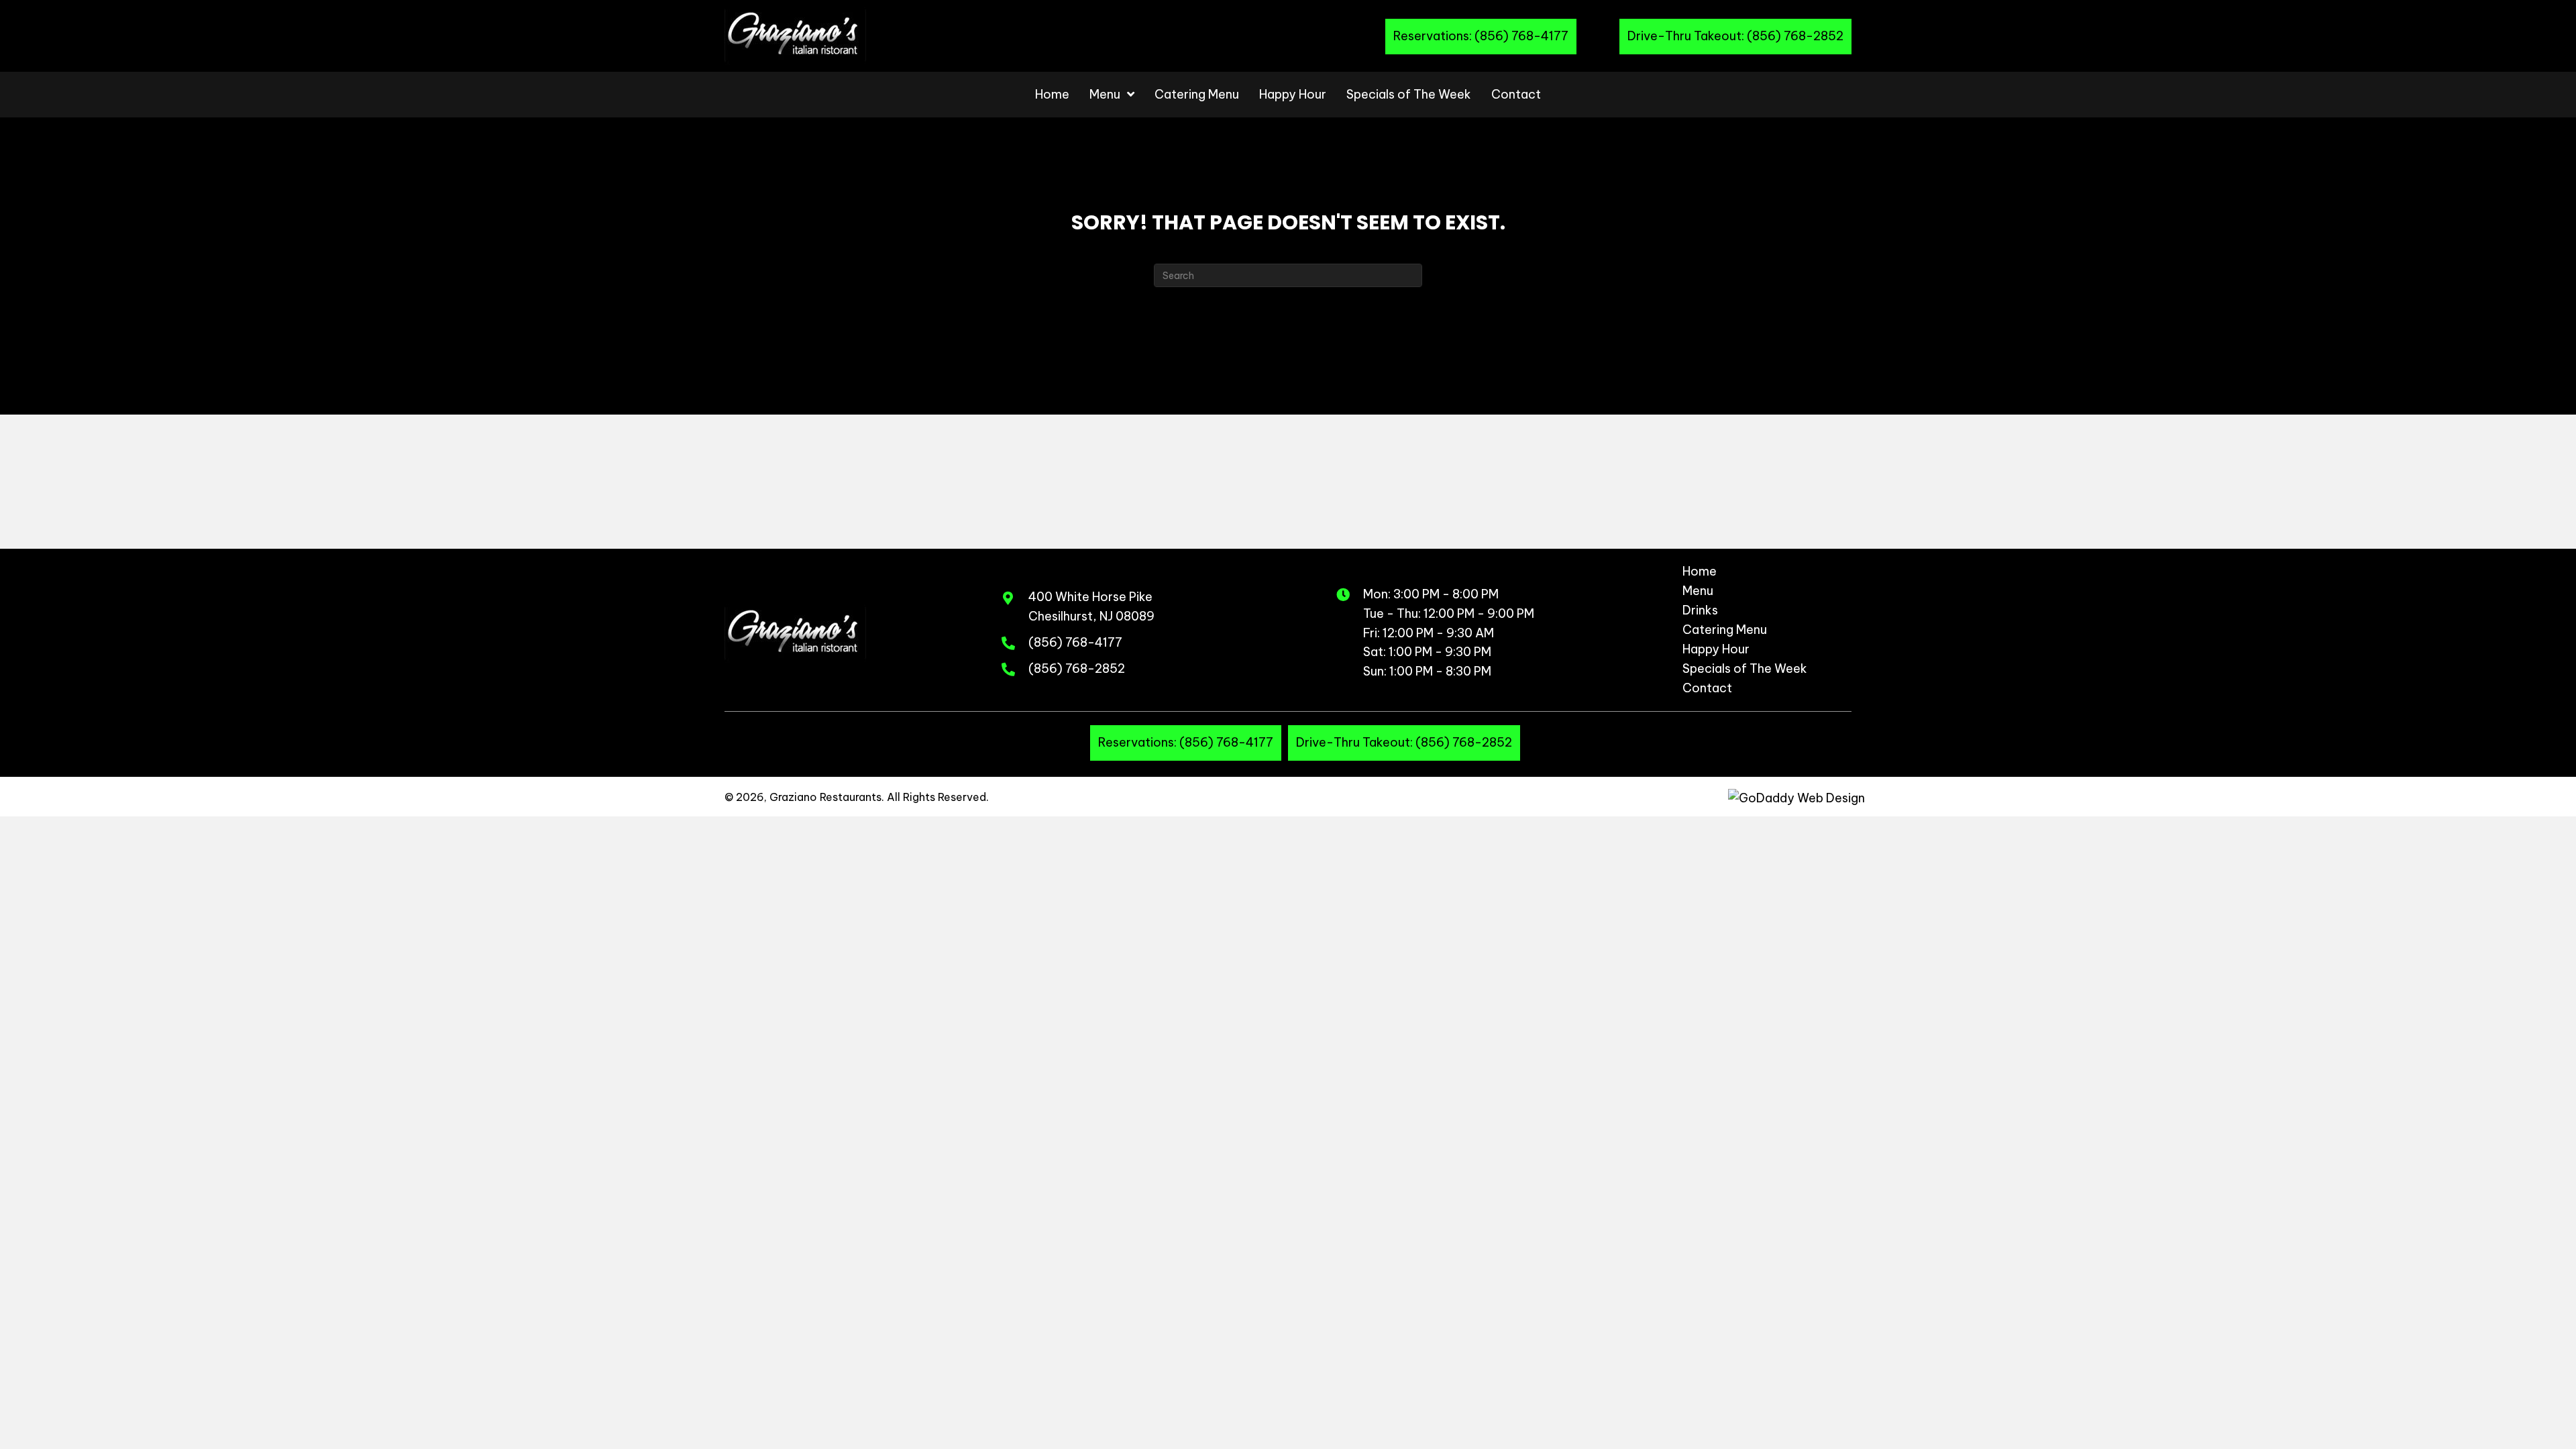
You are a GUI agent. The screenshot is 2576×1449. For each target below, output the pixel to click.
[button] (1481, 37)
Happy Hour (1716, 650)
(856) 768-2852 (1077, 668)
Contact (1707, 689)
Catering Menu (1725, 631)
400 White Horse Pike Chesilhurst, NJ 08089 (1091, 606)
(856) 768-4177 (1075, 642)
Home (1700, 572)
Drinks (1700, 611)
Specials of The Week (1745, 669)
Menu (1698, 592)
